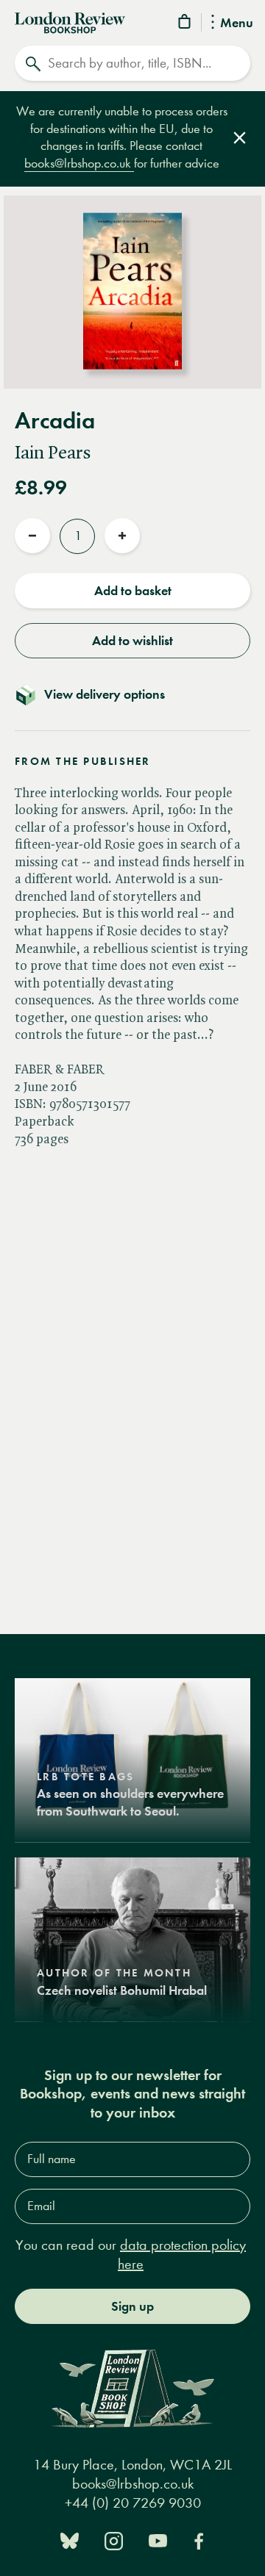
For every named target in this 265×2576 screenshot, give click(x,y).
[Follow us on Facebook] (199, 2540)
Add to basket (133, 591)
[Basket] (185, 24)
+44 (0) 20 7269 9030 (133, 2503)
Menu (237, 24)
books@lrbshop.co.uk (79, 163)
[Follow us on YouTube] (158, 2540)
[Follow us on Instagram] (114, 2540)
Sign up (132, 2306)
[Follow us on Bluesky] (70, 2540)
